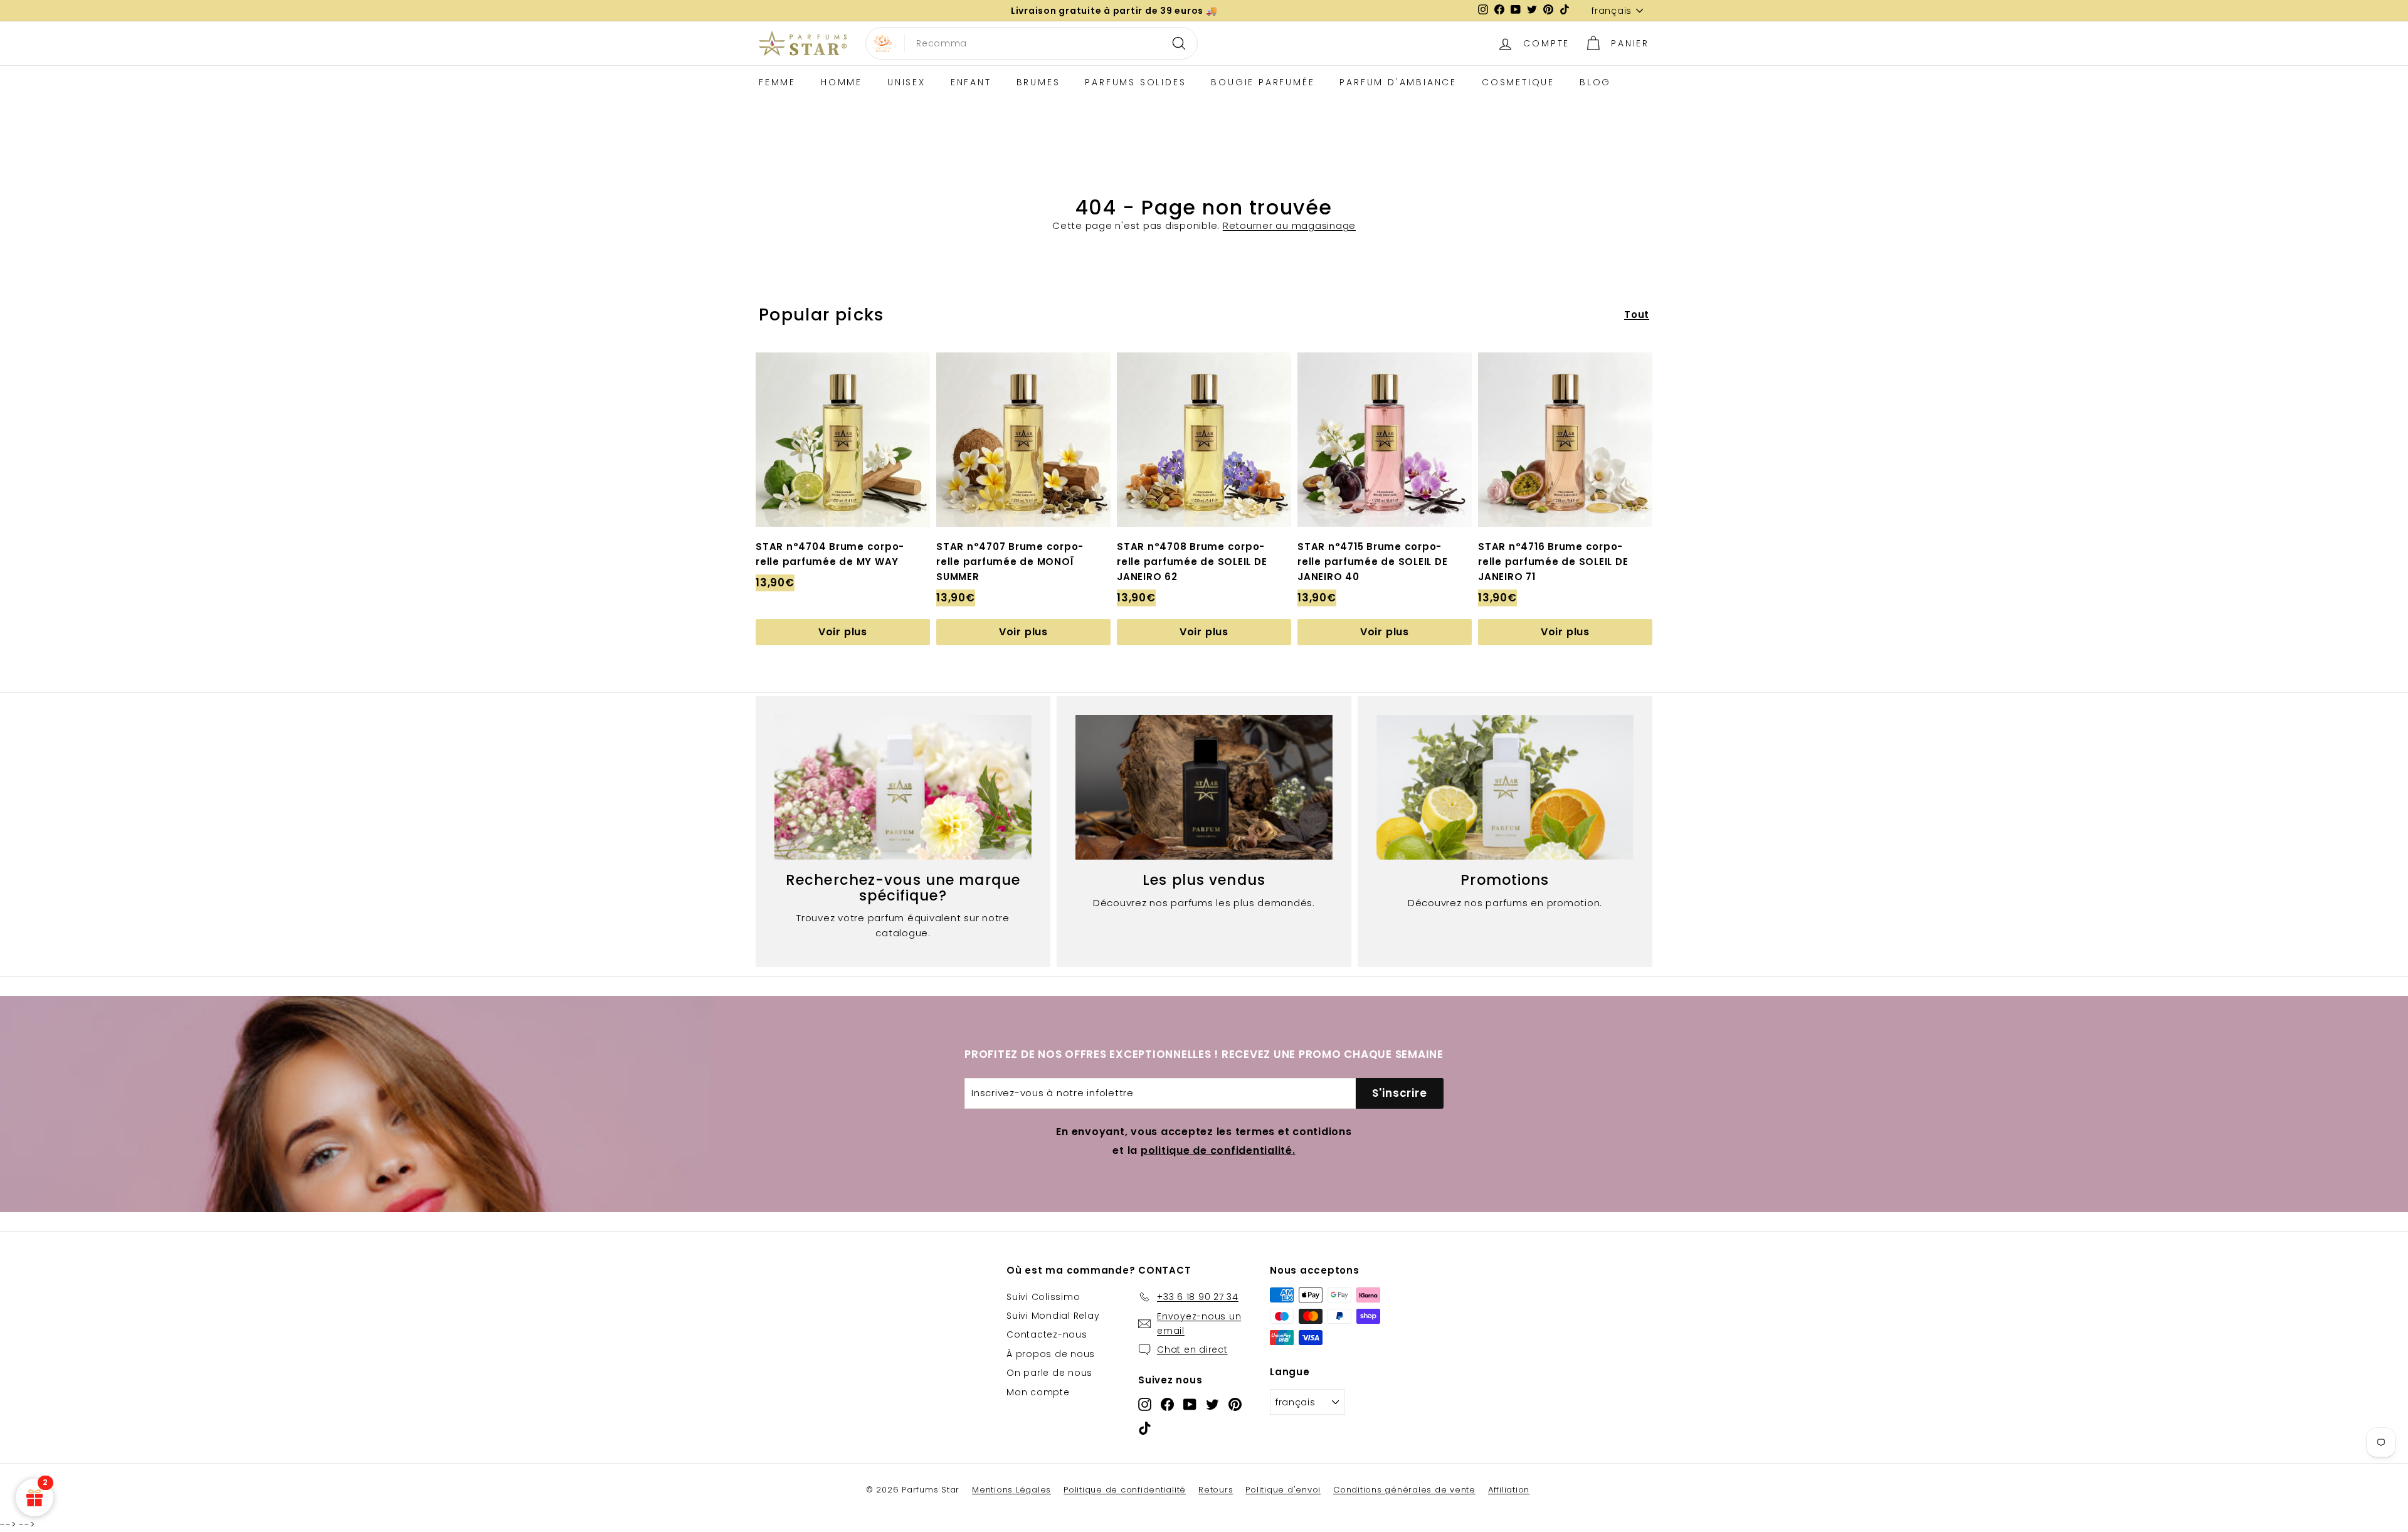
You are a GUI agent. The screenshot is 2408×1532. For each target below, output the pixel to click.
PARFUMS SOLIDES (1135, 82)
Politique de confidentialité (1125, 1490)
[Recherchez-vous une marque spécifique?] (903, 787)
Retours (1216, 1490)
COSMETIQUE (1518, 82)
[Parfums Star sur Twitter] (1212, 1404)
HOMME (842, 82)
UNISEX (906, 82)
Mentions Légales (1011, 1490)
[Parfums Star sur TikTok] (1145, 1428)
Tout (1637, 314)
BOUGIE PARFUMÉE (1263, 82)
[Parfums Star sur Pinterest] (1235, 1404)
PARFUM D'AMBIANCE (1398, 82)
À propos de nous (1051, 1354)
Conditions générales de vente (1404, 1490)
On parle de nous (1049, 1373)
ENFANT (971, 82)
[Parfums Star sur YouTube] (1190, 1404)
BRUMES (1038, 82)
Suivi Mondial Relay (1053, 1316)
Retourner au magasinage (1289, 225)
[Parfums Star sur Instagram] (1145, 1404)
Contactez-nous (1047, 1334)
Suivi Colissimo (1043, 1297)
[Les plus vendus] (1204, 787)
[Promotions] (1505, 787)
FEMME (777, 82)
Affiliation (1509, 1490)
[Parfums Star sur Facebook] (1167, 1404)
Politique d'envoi (1283, 1490)
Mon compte (1038, 1392)
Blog (1595, 82)
